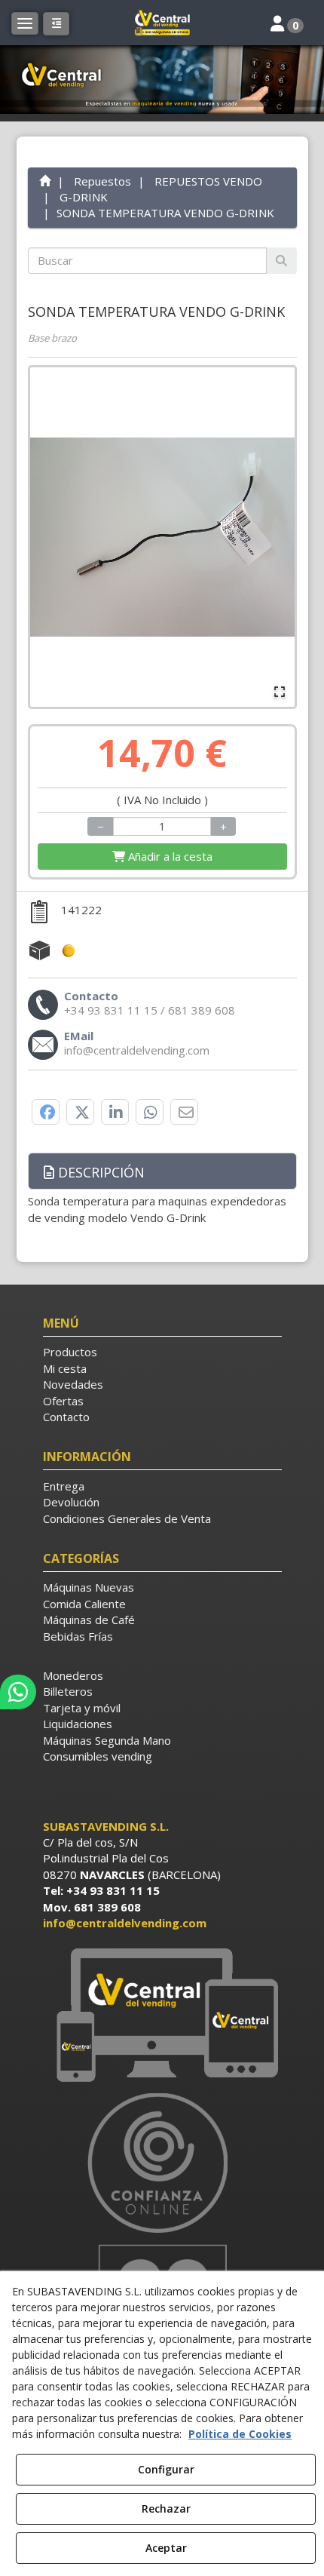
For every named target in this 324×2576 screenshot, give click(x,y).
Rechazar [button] (166, 2508)
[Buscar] (281, 261)
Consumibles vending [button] (98, 1756)
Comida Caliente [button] (84, 1604)
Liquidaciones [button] (78, 1724)
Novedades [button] (73, 1384)
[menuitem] (162, 1352)
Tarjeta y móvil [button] (82, 1708)
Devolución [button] (71, 1502)
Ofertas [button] (63, 1401)
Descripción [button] (99, 1172)
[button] (162, 23)
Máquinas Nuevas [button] (89, 1587)
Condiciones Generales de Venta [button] (127, 1518)
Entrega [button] (64, 1486)
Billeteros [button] (68, 1691)
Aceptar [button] (166, 2548)
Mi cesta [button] (65, 1368)
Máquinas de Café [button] (89, 1620)
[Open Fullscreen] (280, 692)
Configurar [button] (166, 2469)
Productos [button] (70, 1352)
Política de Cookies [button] (240, 2434)
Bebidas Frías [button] (78, 1636)
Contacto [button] (66, 1417)
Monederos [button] (73, 1675)
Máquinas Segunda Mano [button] (107, 1740)
